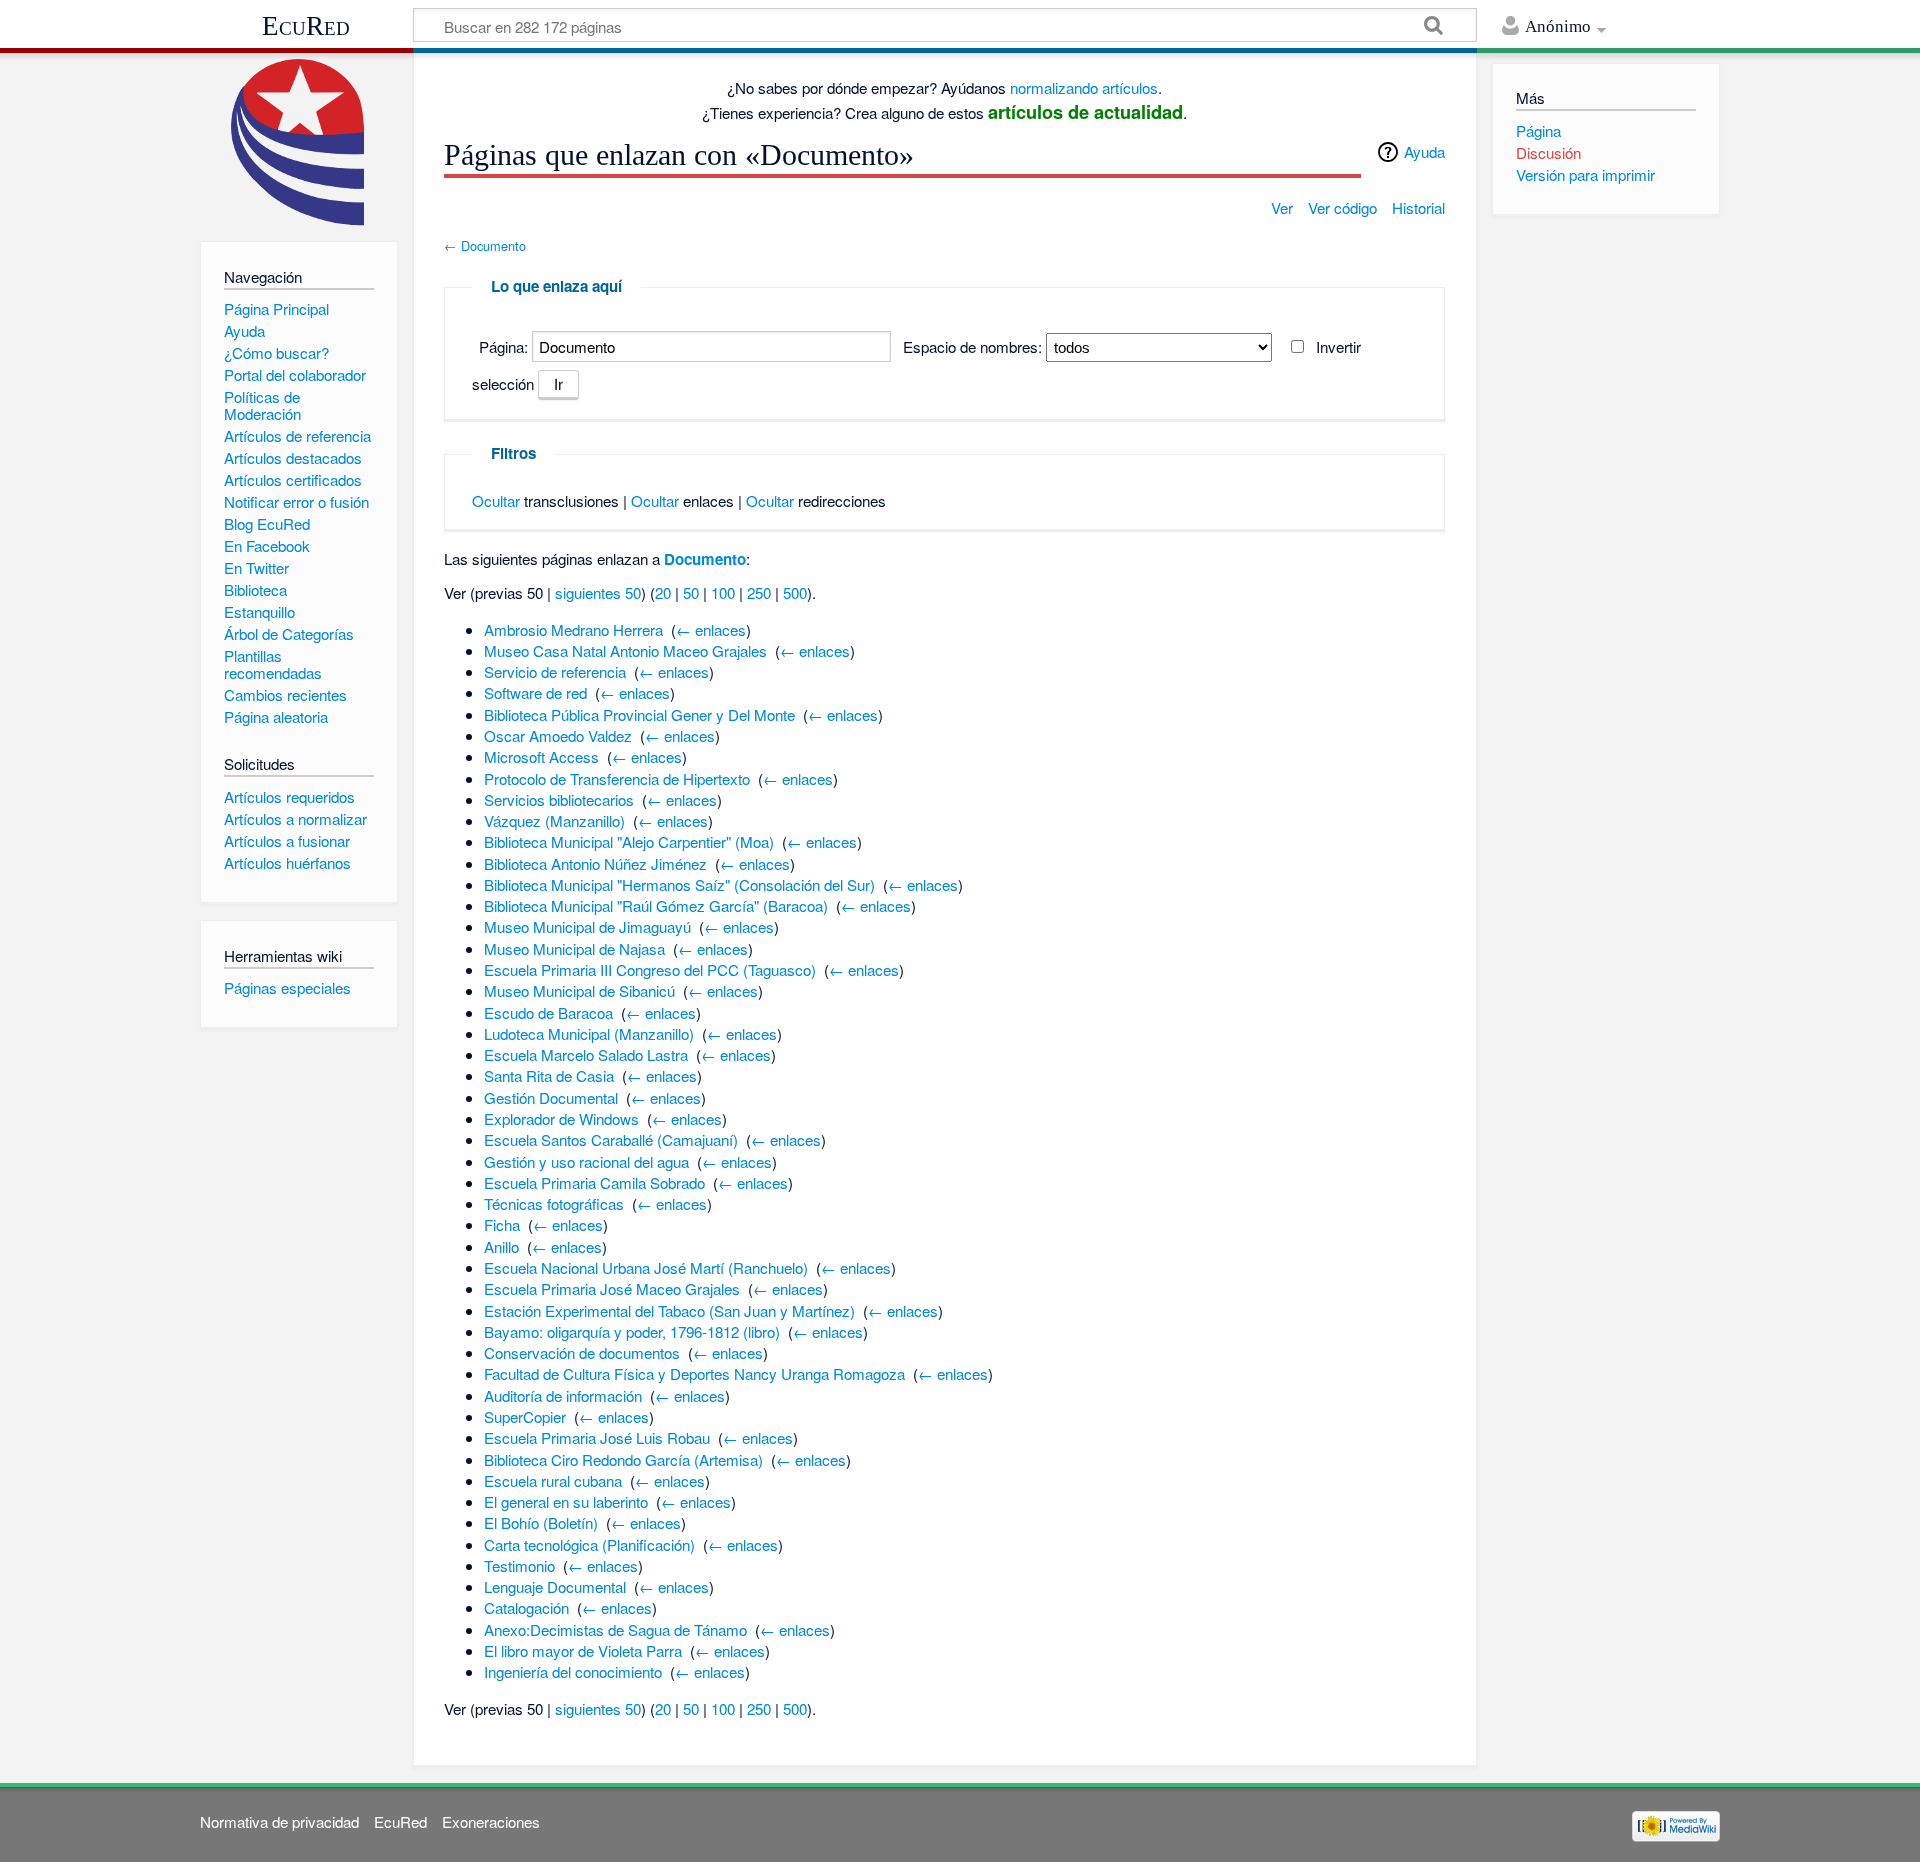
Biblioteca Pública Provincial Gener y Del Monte (639, 714)
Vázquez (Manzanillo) (554, 820)
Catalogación (526, 1607)
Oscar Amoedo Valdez (558, 735)
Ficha (502, 1224)
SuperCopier (525, 1416)
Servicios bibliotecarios (559, 799)
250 (759, 592)
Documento (493, 245)
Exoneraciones (491, 1821)
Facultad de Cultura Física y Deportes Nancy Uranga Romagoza (694, 1373)
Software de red (535, 692)
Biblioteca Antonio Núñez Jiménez (595, 863)
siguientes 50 (598, 592)
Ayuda (1424, 151)
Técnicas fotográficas (554, 1203)
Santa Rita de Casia (549, 1075)
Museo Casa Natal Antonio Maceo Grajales (625, 650)
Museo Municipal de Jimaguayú (587, 926)
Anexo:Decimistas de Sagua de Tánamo (615, 1629)
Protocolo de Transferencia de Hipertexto (617, 778)
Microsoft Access (541, 756)
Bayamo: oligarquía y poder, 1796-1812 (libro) (632, 1331)
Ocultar (496, 500)
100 (723, 592)
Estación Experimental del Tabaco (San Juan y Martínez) (669, 1310)
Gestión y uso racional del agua (586, 1161)
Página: (503, 346)
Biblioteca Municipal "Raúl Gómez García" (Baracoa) (656, 905)
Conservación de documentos (582, 1352)
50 (691, 592)
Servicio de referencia (555, 671)
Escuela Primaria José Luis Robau (597, 1437)
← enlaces (711, 629)
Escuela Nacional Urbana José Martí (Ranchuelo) (646, 1267)
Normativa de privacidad (279, 1821)
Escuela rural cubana (553, 1480)
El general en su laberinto (566, 1501)
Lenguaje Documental (555, 1586)
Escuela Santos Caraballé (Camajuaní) (611, 1139)
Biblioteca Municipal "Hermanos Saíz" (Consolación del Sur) (679, 884)
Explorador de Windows (561, 1118)
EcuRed (306, 26)
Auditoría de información (563, 1395)
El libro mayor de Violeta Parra (583, 1650)
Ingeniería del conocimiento (573, 1671)
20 (663, 592)
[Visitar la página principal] (298, 142)
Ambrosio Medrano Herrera (573, 629)
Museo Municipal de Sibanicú (579, 990)
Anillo (501, 1246)
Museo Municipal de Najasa (574, 948)
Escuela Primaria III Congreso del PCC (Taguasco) (650, 969)
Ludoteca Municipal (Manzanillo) (589, 1033)
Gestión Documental (551, 1097)
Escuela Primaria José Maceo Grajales (612, 1288)
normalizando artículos (1084, 87)
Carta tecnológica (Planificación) (589, 1544)
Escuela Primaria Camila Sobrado (594, 1182)
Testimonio (519, 1565)
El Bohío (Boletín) (541, 1522)
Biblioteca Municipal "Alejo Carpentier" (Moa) (629, 841)
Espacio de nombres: (972, 346)
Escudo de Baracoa (548, 1012)
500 (795, 592)
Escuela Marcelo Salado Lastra (586, 1054)
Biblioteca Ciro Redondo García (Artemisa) (623, 1459)
